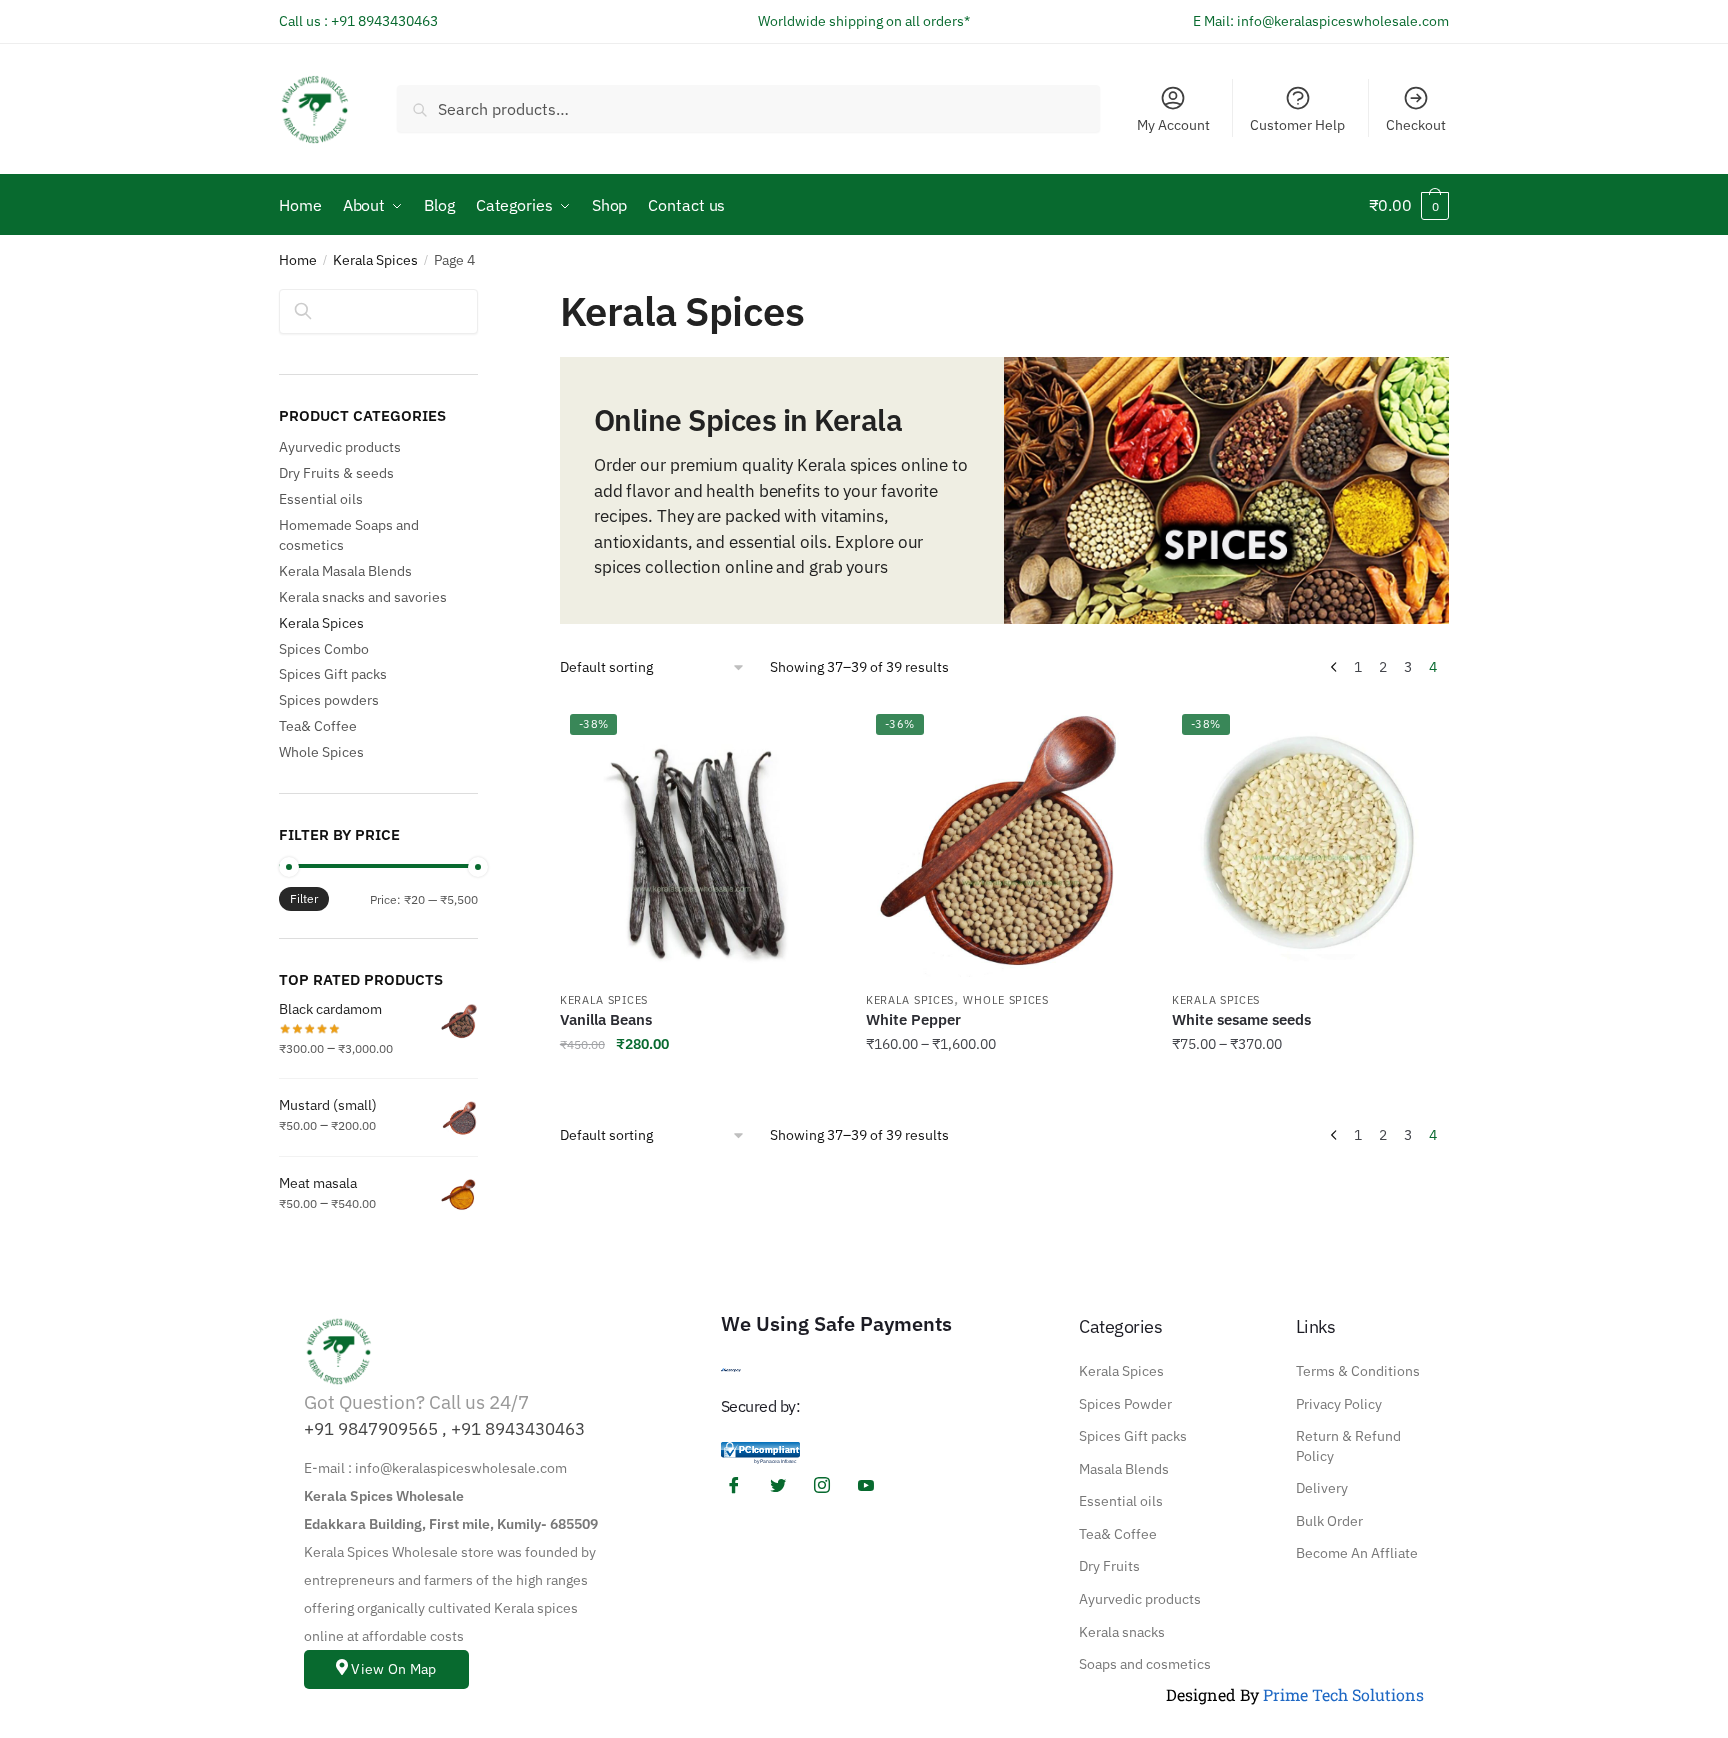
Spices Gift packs (333, 674)
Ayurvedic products (340, 447)
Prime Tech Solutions (1343, 1694)
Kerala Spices (375, 260)
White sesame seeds (1241, 1019)
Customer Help (1297, 125)
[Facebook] (741, 1485)
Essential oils (321, 499)
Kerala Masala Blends (345, 571)
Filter (304, 898)
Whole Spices (1005, 1000)
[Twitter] (785, 1485)
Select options (1004, 1085)
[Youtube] (873, 1485)
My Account (1173, 125)
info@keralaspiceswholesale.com (1343, 21)
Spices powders (329, 700)
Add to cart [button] (698, 1085)
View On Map (393, 1669)
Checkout (1416, 125)
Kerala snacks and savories (363, 597)
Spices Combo (324, 649)
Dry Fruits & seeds (336, 473)
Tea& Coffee (318, 726)
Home (298, 260)
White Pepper (913, 1019)
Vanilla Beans (606, 1019)
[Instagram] (829, 1485)
